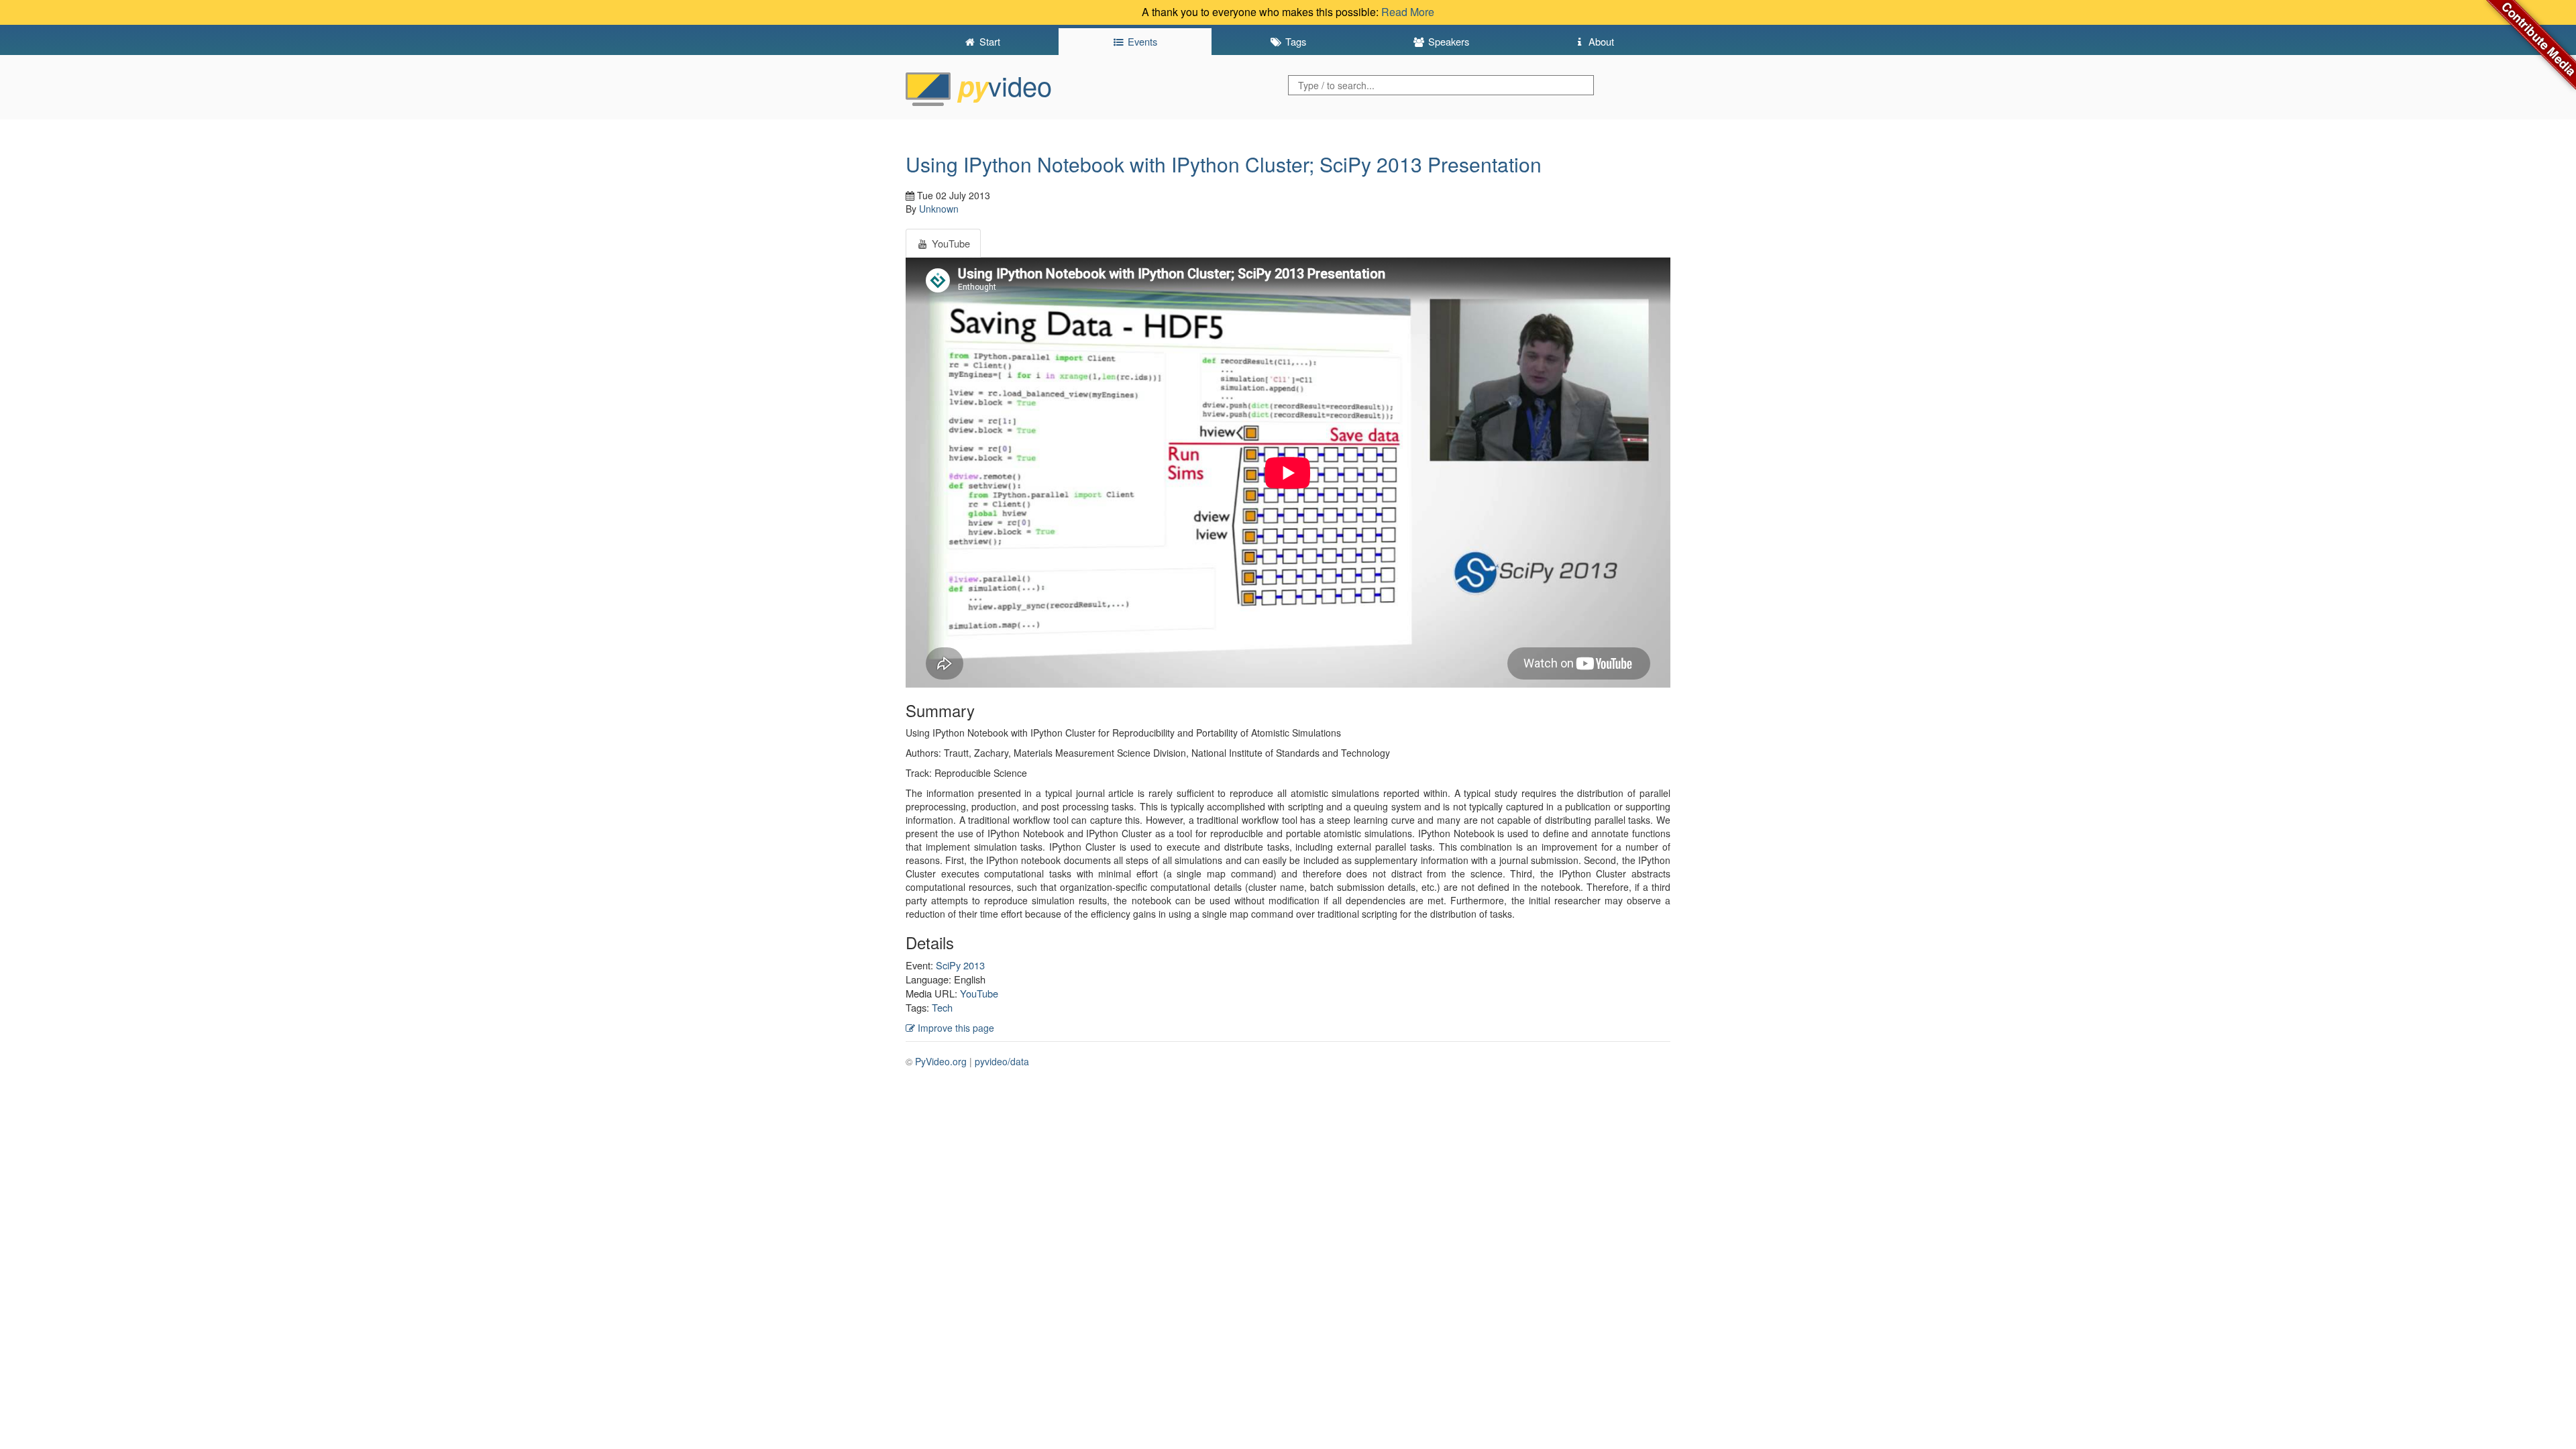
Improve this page (955, 1028)
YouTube (979, 993)
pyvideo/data (1002, 1061)
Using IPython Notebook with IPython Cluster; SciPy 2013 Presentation (1224, 164)
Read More (1408, 12)
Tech (942, 1007)
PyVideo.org (941, 1061)
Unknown (939, 209)
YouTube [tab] (950, 243)
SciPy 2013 (960, 965)
